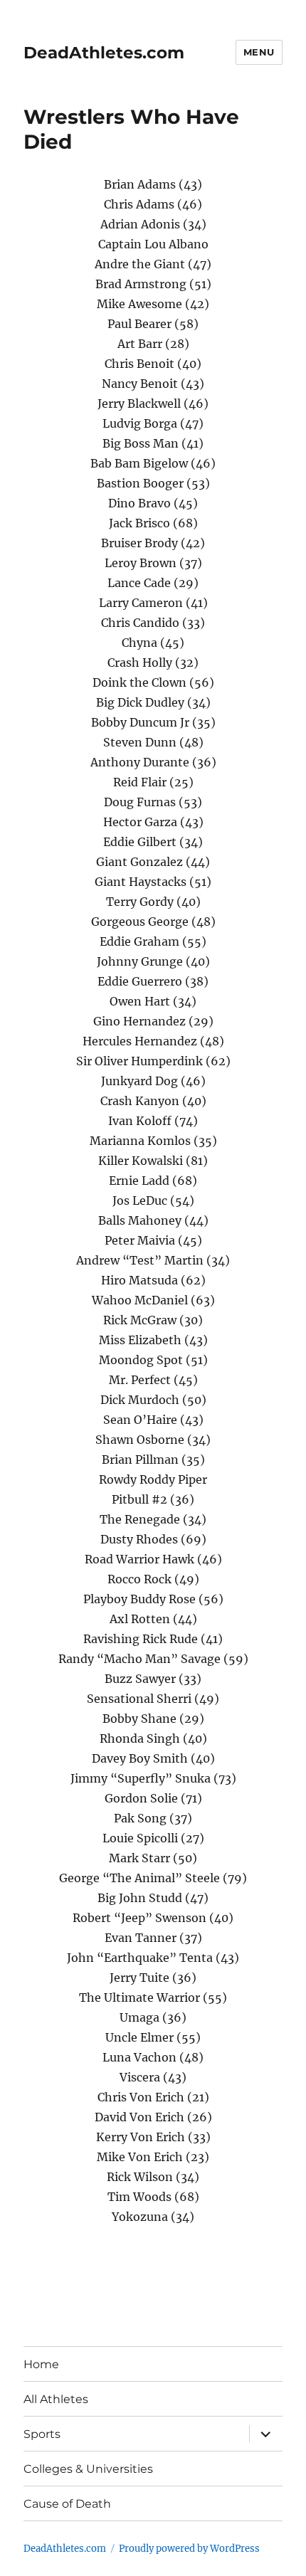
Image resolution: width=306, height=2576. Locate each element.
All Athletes (56, 2399)
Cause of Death (67, 2504)
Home (41, 2364)
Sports (42, 2434)
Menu (259, 52)
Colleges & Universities (88, 2469)
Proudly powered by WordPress (189, 2549)
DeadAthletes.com (104, 53)
